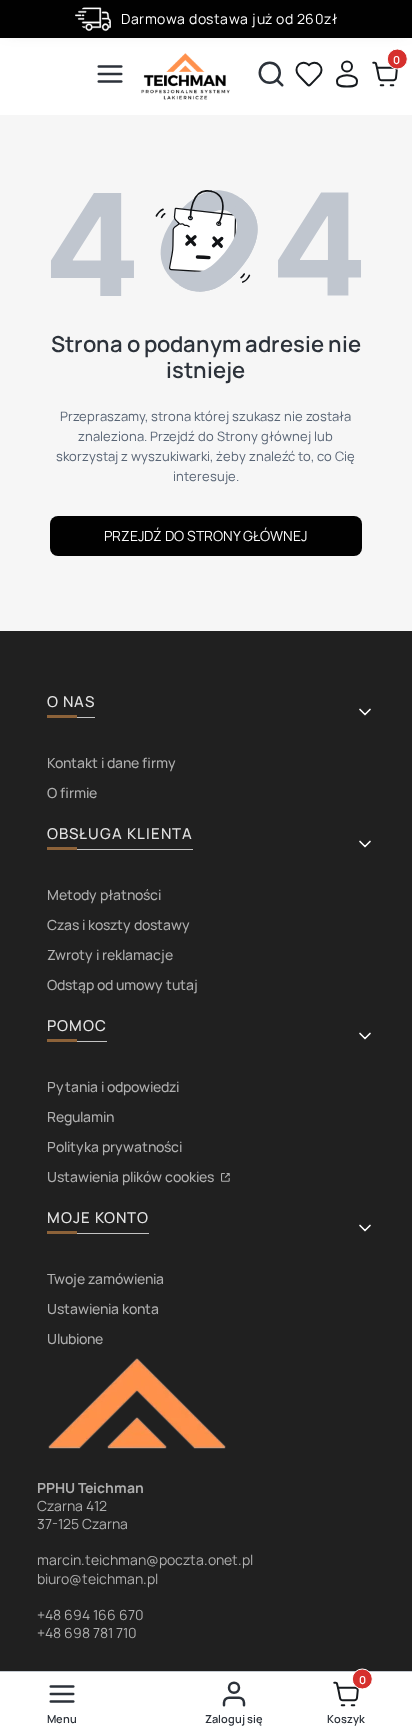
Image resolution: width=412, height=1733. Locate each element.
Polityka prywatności (114, 1146)
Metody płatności (104, 894)
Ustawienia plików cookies (132, 1176)
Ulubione (75, 1338)
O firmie (72, 792)
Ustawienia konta (103, 1308)
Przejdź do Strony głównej (205, 535)
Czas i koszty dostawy (118, 924)
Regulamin (80, 1116)
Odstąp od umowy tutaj (122, 984)
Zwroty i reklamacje (110, 954)
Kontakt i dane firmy (111, 762)
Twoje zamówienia (105, 1278)
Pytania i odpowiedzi (113, 1086)
